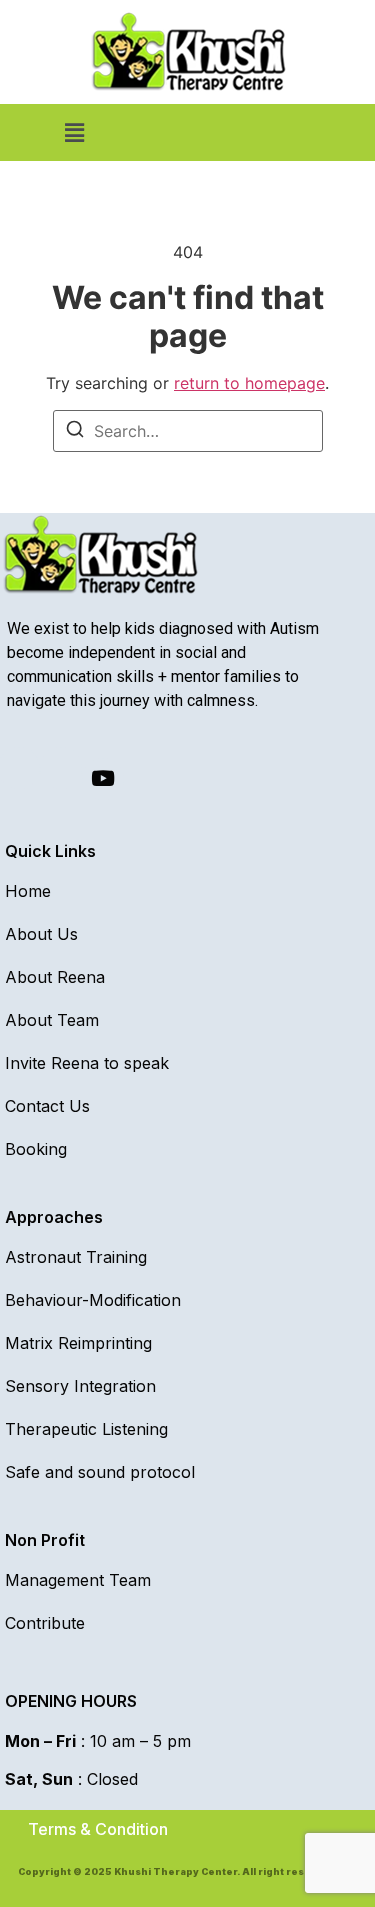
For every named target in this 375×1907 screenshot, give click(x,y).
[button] (74, 132)
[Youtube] (103, 779)
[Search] (75, 432)
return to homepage (249, 383)
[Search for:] (188, 431)
